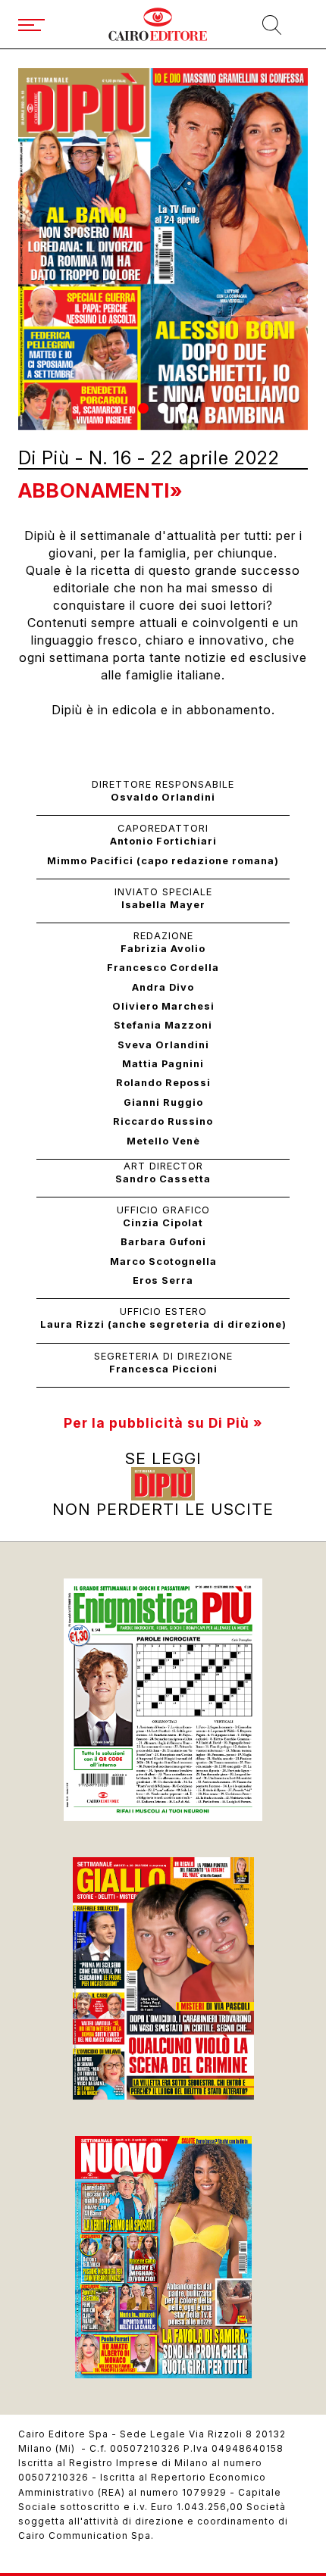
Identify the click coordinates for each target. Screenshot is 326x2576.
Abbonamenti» (100, 490)
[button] (143, 408)
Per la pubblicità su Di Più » (163, 1423)
